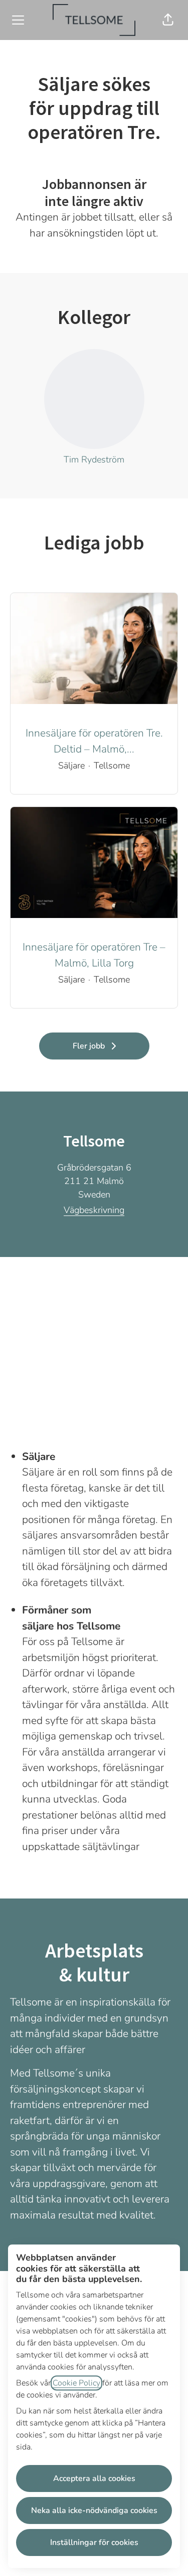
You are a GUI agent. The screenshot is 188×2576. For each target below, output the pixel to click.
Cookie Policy (76, 2383)
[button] (168, 20)
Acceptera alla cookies (94, 2478)
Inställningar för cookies (94, 2542)
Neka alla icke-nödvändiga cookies (94, 2510)
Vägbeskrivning (94, 1210)
